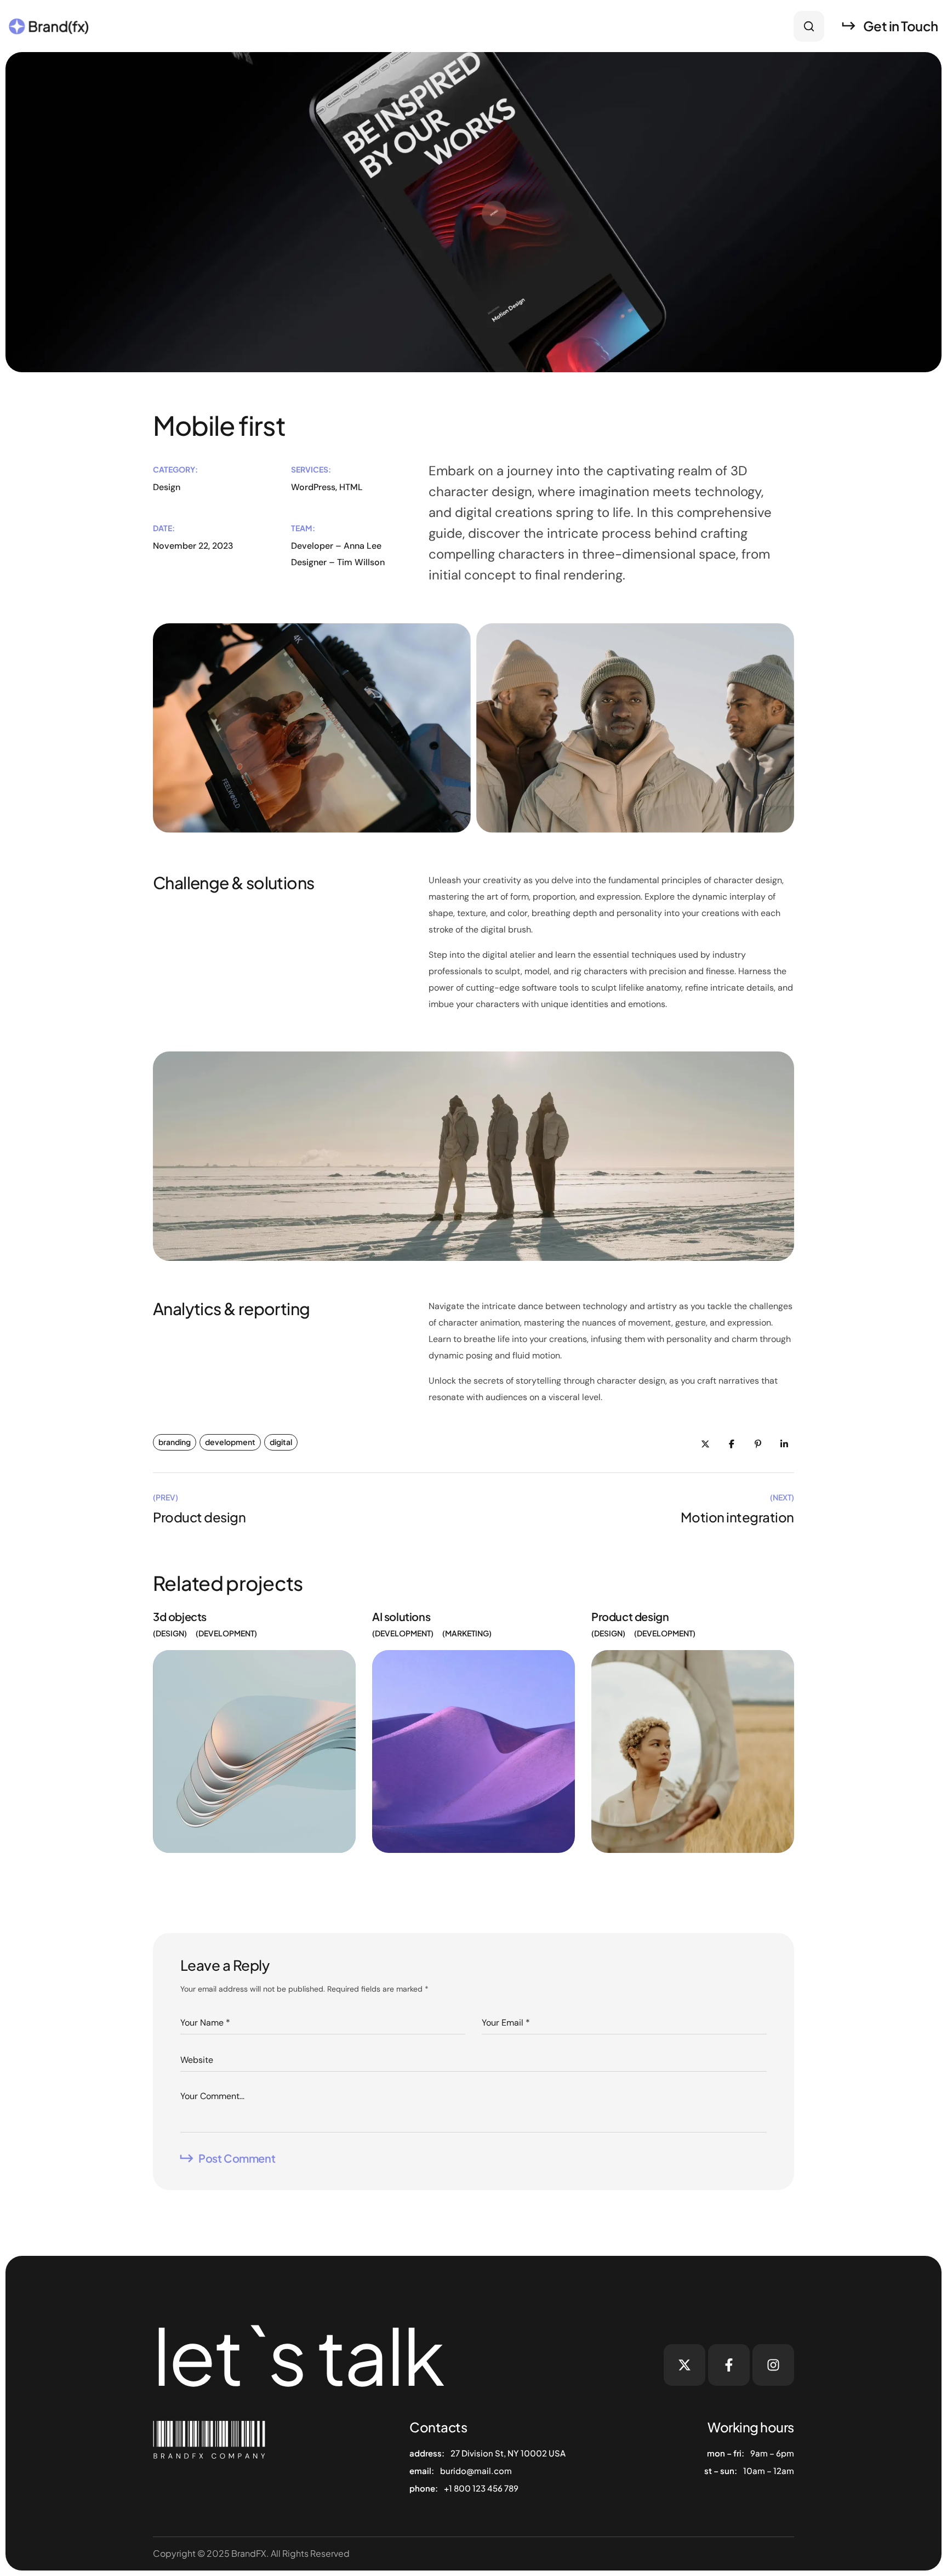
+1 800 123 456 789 (481, 2488)
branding (175, 1442)
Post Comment (237, 2158)
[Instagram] (773, 2365)
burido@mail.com (476, 2470)
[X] (684, 2365)
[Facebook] (729, 2365)
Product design (630, 1616)
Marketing (467, 1633)
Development (226, 1633)
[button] (809, 26)
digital (281, 1442)
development (230, 1442)
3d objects (180, 1616)
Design (170, 1633)
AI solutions (401, 1616)
